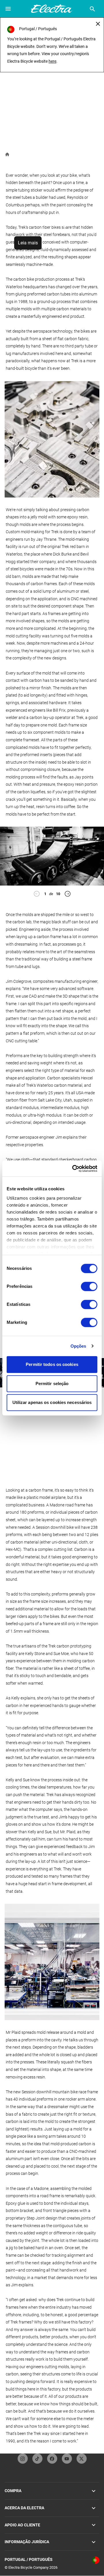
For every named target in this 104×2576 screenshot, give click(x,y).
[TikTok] (37, 2459)
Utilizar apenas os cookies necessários (52, 1402)
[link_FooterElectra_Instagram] (23, 2459)
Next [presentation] (68, 894)
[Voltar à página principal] (7, 154)
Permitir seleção (52, 1383)
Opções (78, 1346)
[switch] (89, 1286)
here (52, 61)
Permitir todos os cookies (52, 1364)
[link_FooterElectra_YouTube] (67, 2459)
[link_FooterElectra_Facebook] (52, 2459)
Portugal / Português (29, 2559)
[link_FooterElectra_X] (82, 2459)
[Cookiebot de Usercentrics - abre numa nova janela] (73, 1169)
